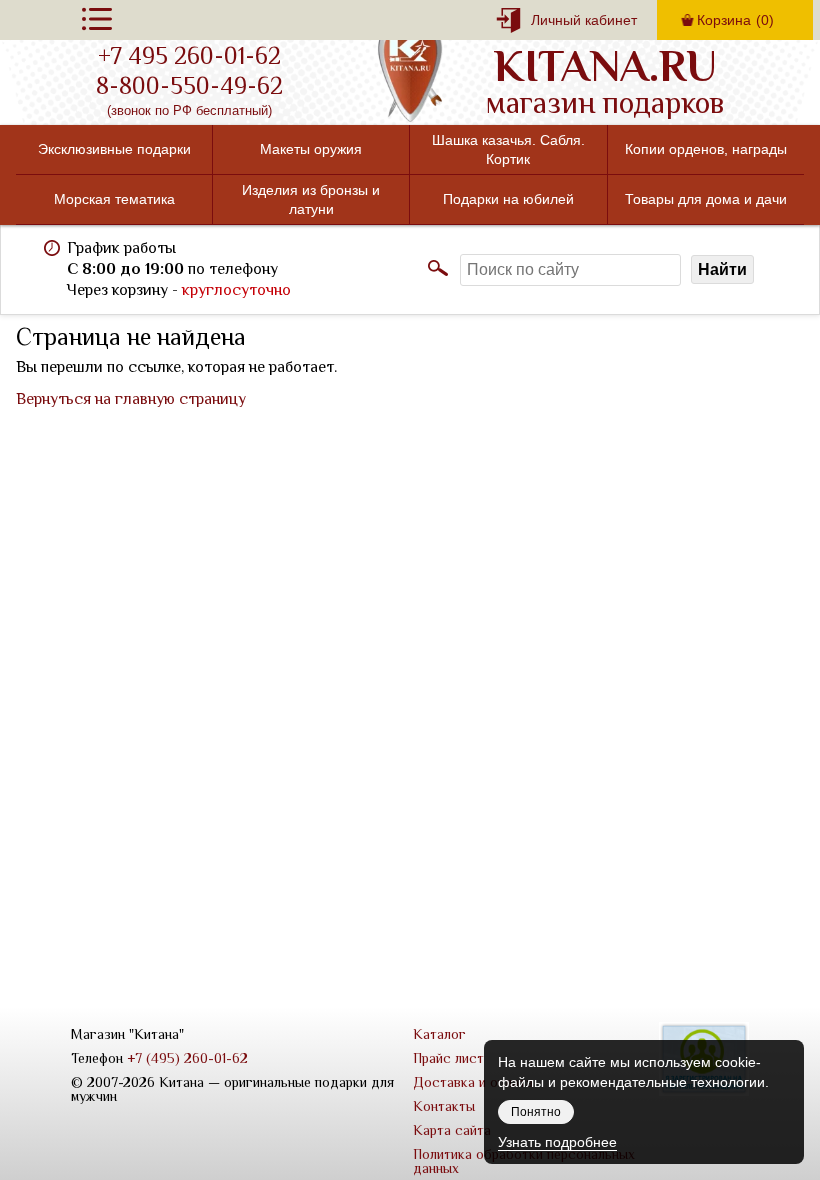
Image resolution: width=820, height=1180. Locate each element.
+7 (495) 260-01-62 (187, 1058)
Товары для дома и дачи (706, 199)
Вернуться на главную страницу (131, 399)
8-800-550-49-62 (189, 86)
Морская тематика (114, 199)
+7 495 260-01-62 (189, 56)
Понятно (536, 1112)
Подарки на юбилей (508, 199)
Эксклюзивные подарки (114, 149)
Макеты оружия (311, 149)
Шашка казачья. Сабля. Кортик (508, 149)
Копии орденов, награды (706, 149)
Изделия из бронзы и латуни (311, 199)
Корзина (735, 20)
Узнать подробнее (557, 1142)
